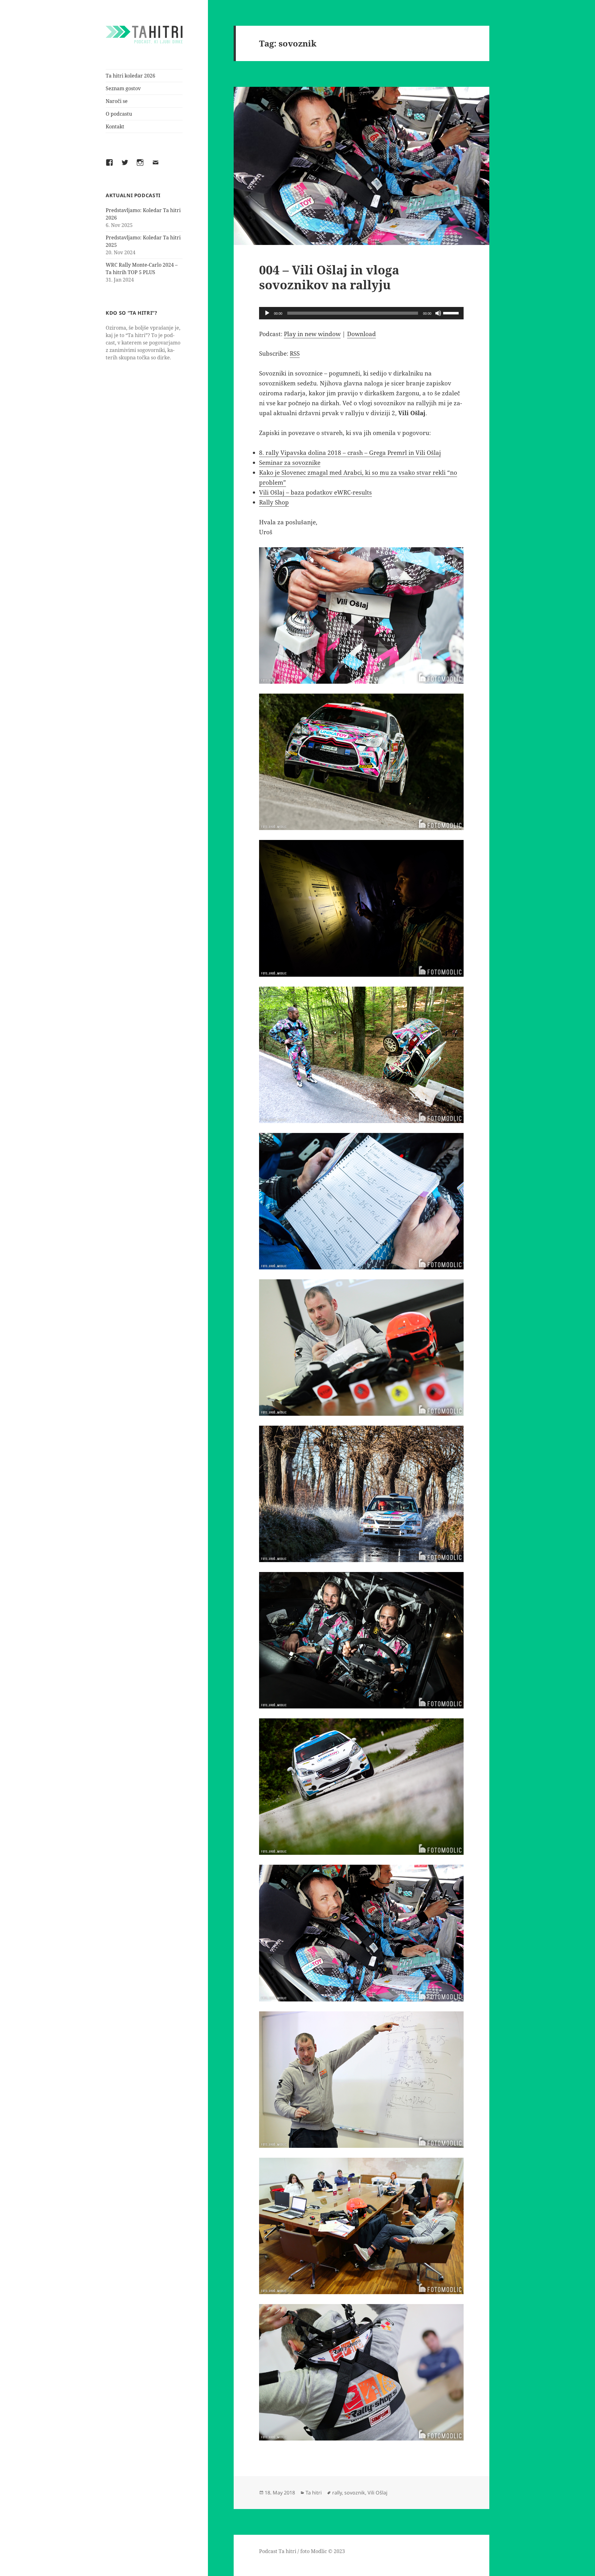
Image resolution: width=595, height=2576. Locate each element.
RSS (295, 353)
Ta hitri (314, 2493)
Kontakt (115, 127)
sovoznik (355, 2493)
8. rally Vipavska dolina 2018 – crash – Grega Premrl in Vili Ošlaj (350, 453)
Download (361, 334)
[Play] (267, 313)
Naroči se (117, 101)
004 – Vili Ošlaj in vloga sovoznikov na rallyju (329, 277)
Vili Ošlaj (377, 2493)
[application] (361, 313)
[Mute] (438, 313)
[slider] (452, 313)
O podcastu (119, 114)
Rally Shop (274, 502)
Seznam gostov (123, 88)
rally (337, 2493)
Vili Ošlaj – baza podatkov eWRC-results (315, 492)
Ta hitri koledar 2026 (130, 76)
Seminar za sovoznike (290, 463)
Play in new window (312, 334)
